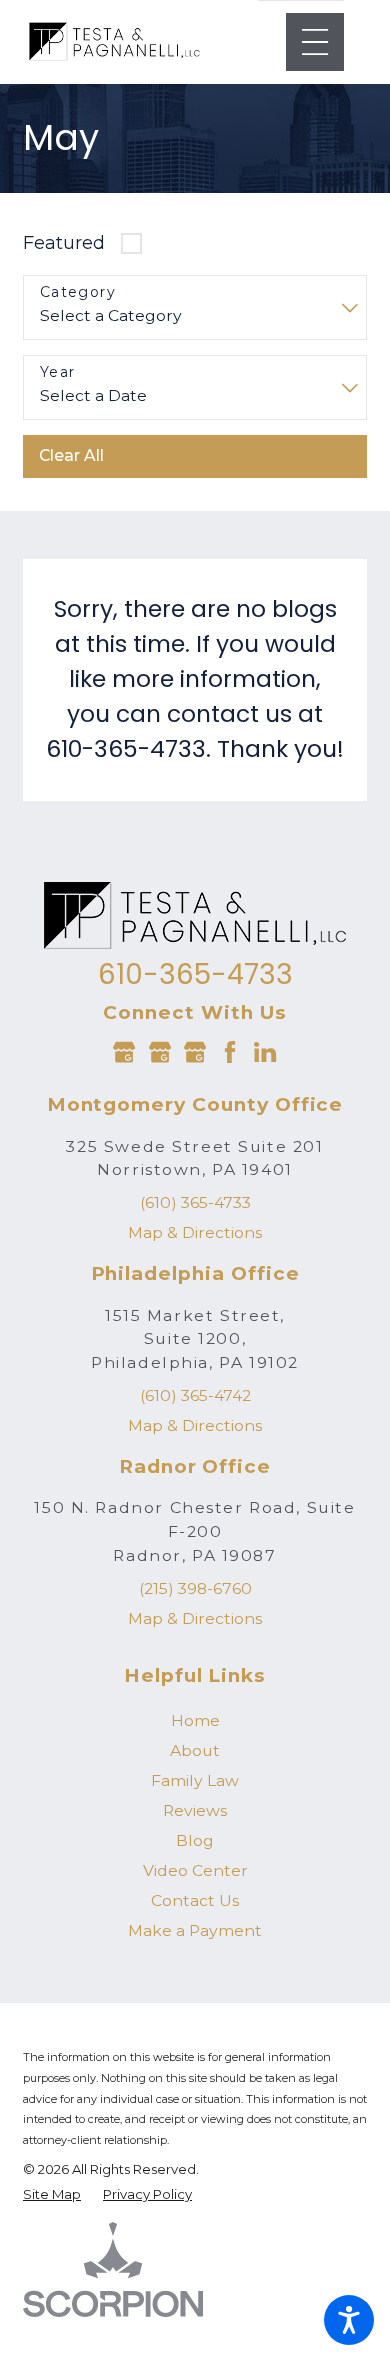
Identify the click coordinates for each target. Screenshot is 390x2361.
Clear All (71, 455)
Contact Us (195, 1900)
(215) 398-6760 (195, 1588)
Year (58, 372)
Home (195, 1720)
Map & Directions (195, 1232)
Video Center (195, 1870)
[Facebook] (230, 1052)
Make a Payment (195, 1930)
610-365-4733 (195, 975)
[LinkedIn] (265, 1052)
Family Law (195, 1780)
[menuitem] (195, 1721)
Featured (64, 242)
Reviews (195, 1810)
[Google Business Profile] (124, 1052)
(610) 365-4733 (195, 1202)
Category (78, 292)
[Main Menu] (315, 42)
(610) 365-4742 (195, 1395)
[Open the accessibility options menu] (349, 2320)
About (195, 1750)
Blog (195, 1840)
